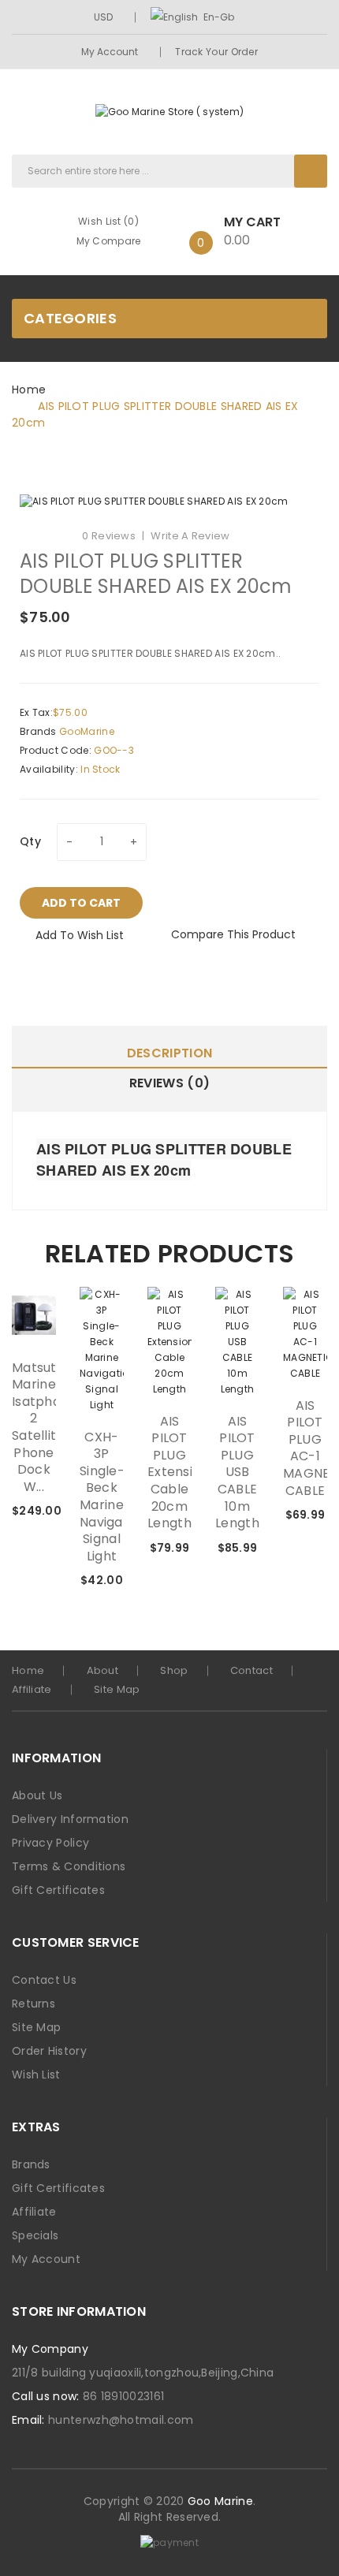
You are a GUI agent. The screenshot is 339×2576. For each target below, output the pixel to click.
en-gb (219, 17)
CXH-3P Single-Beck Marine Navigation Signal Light (102, 1497)
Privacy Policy (50, 1843)
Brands (31, 2164)
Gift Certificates (58, 1890)
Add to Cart (81, 903)
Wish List (36, 2075)
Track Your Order (216, 52)
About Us (37, 1795)
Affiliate (32, 1689)
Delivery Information (70, 1819)
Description (169, 1053)
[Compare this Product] (12, 1512)
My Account (111, 52)
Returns (34, 2004)
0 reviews (109, 536)
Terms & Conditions (69, 1866)
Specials (35, 2235)
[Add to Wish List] (12, 1489)
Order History (49, 2051)
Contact (251, 1670)
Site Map (117, 1689)
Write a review (190, 536)
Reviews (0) (169, 1083)
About (103, 1670)
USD (104, 17)
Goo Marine (220, 2501)
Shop (174, 1670)
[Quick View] (34, 1315)
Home (29, 390)
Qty (30, 841)
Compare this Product (233, 934)
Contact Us (44, 1980)
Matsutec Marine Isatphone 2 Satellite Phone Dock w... (34, 1428)
